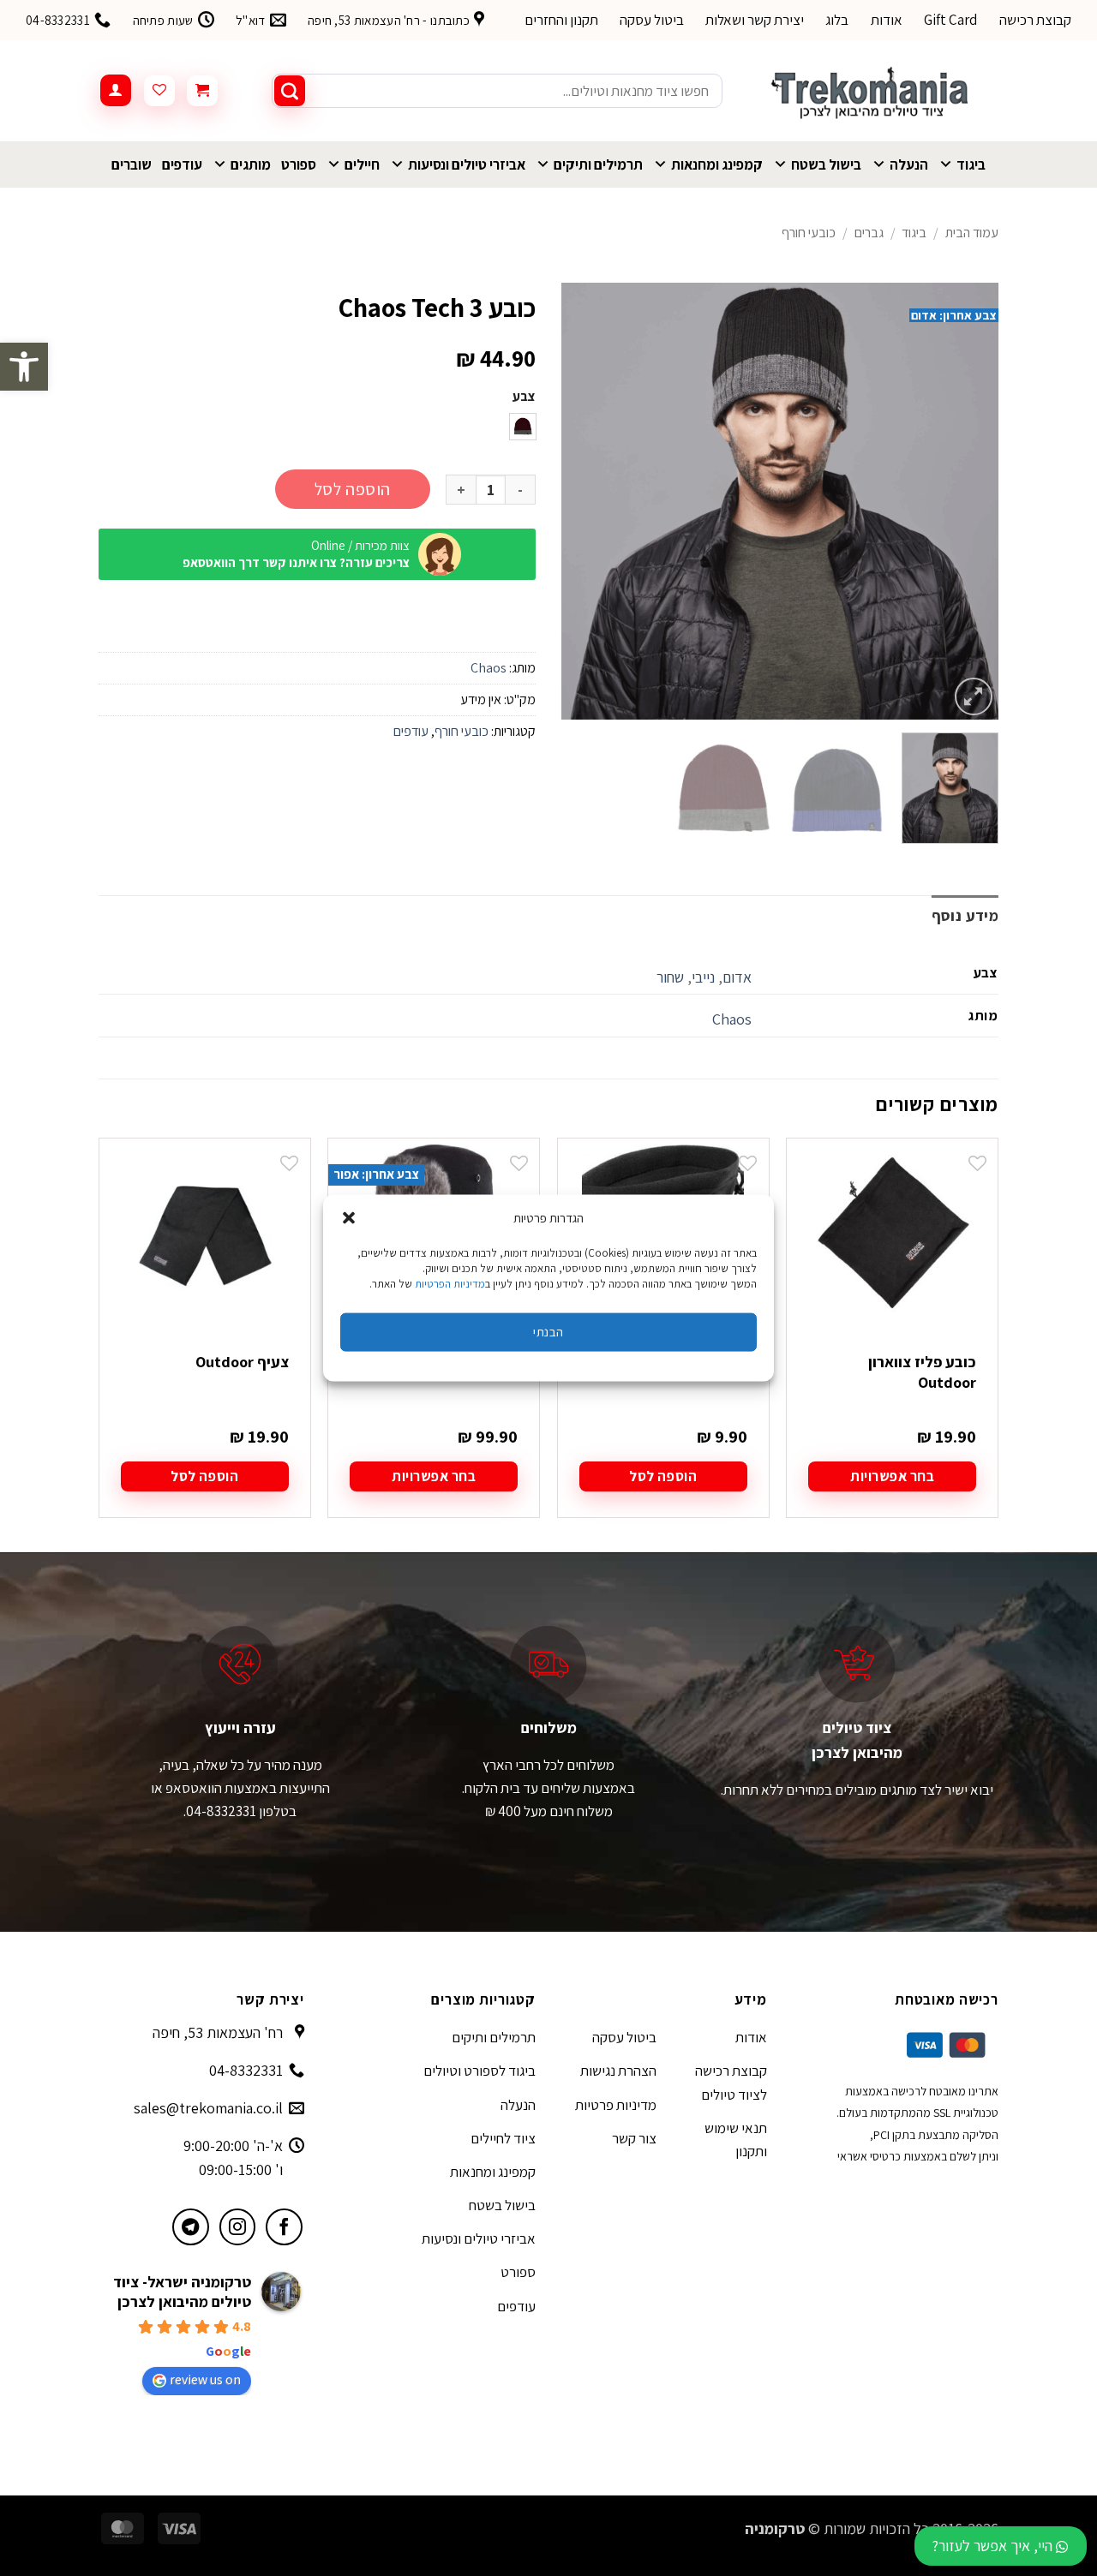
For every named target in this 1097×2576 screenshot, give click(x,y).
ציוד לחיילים (503, 2138)
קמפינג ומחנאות (717, 164)
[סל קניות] (202, 91)
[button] (24, 367)
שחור (670, 977)
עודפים (182, 164)
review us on (205, 2379)
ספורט (299, 164)
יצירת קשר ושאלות (755, 20)
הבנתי (548, 1332)
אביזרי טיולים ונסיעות (467, 164)
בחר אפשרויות (892, 1476)
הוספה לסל (353, 489)
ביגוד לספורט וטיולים (480, 2071)
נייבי (703, 977)
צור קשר (634, 2138)
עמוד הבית (972, 233)
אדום (737, 977)
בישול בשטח (826, 164)
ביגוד (971, 164)
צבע (524, 397)
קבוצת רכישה (1035, 20)
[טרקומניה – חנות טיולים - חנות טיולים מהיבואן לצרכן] (873, 91)
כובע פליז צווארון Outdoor (922, 1372)
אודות (887, 20)
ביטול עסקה (652, 20)
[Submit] (290, 91)
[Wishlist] (159, 91)
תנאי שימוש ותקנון (736, 2140)
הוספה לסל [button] (663, 1476)
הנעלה (909, 164)
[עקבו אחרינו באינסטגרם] (238, 2227)
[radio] (523, 427)
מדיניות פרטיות (616, 2105)
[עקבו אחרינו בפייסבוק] (284, 2227)
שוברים (132, 164)
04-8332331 (246, 2070)
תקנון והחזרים (561, 20)
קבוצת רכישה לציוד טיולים (731, 2082)
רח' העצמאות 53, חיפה (218, 2032)
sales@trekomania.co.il (208, 2108)
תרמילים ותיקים (598, 164)
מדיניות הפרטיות (450, 1283)
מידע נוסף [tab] (965, 915)
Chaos (489, 668)
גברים (869, 233)
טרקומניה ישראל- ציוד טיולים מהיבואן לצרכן (182, 2292)
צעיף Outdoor (242, 1362)
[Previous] (968, 501)
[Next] (579, 501)
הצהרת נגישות (618, 2071)
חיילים (362, 164)
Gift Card (951, 20)
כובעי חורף (809, 233)
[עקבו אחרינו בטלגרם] (191, 2227)
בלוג (837, 20)
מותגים (251, 164)
